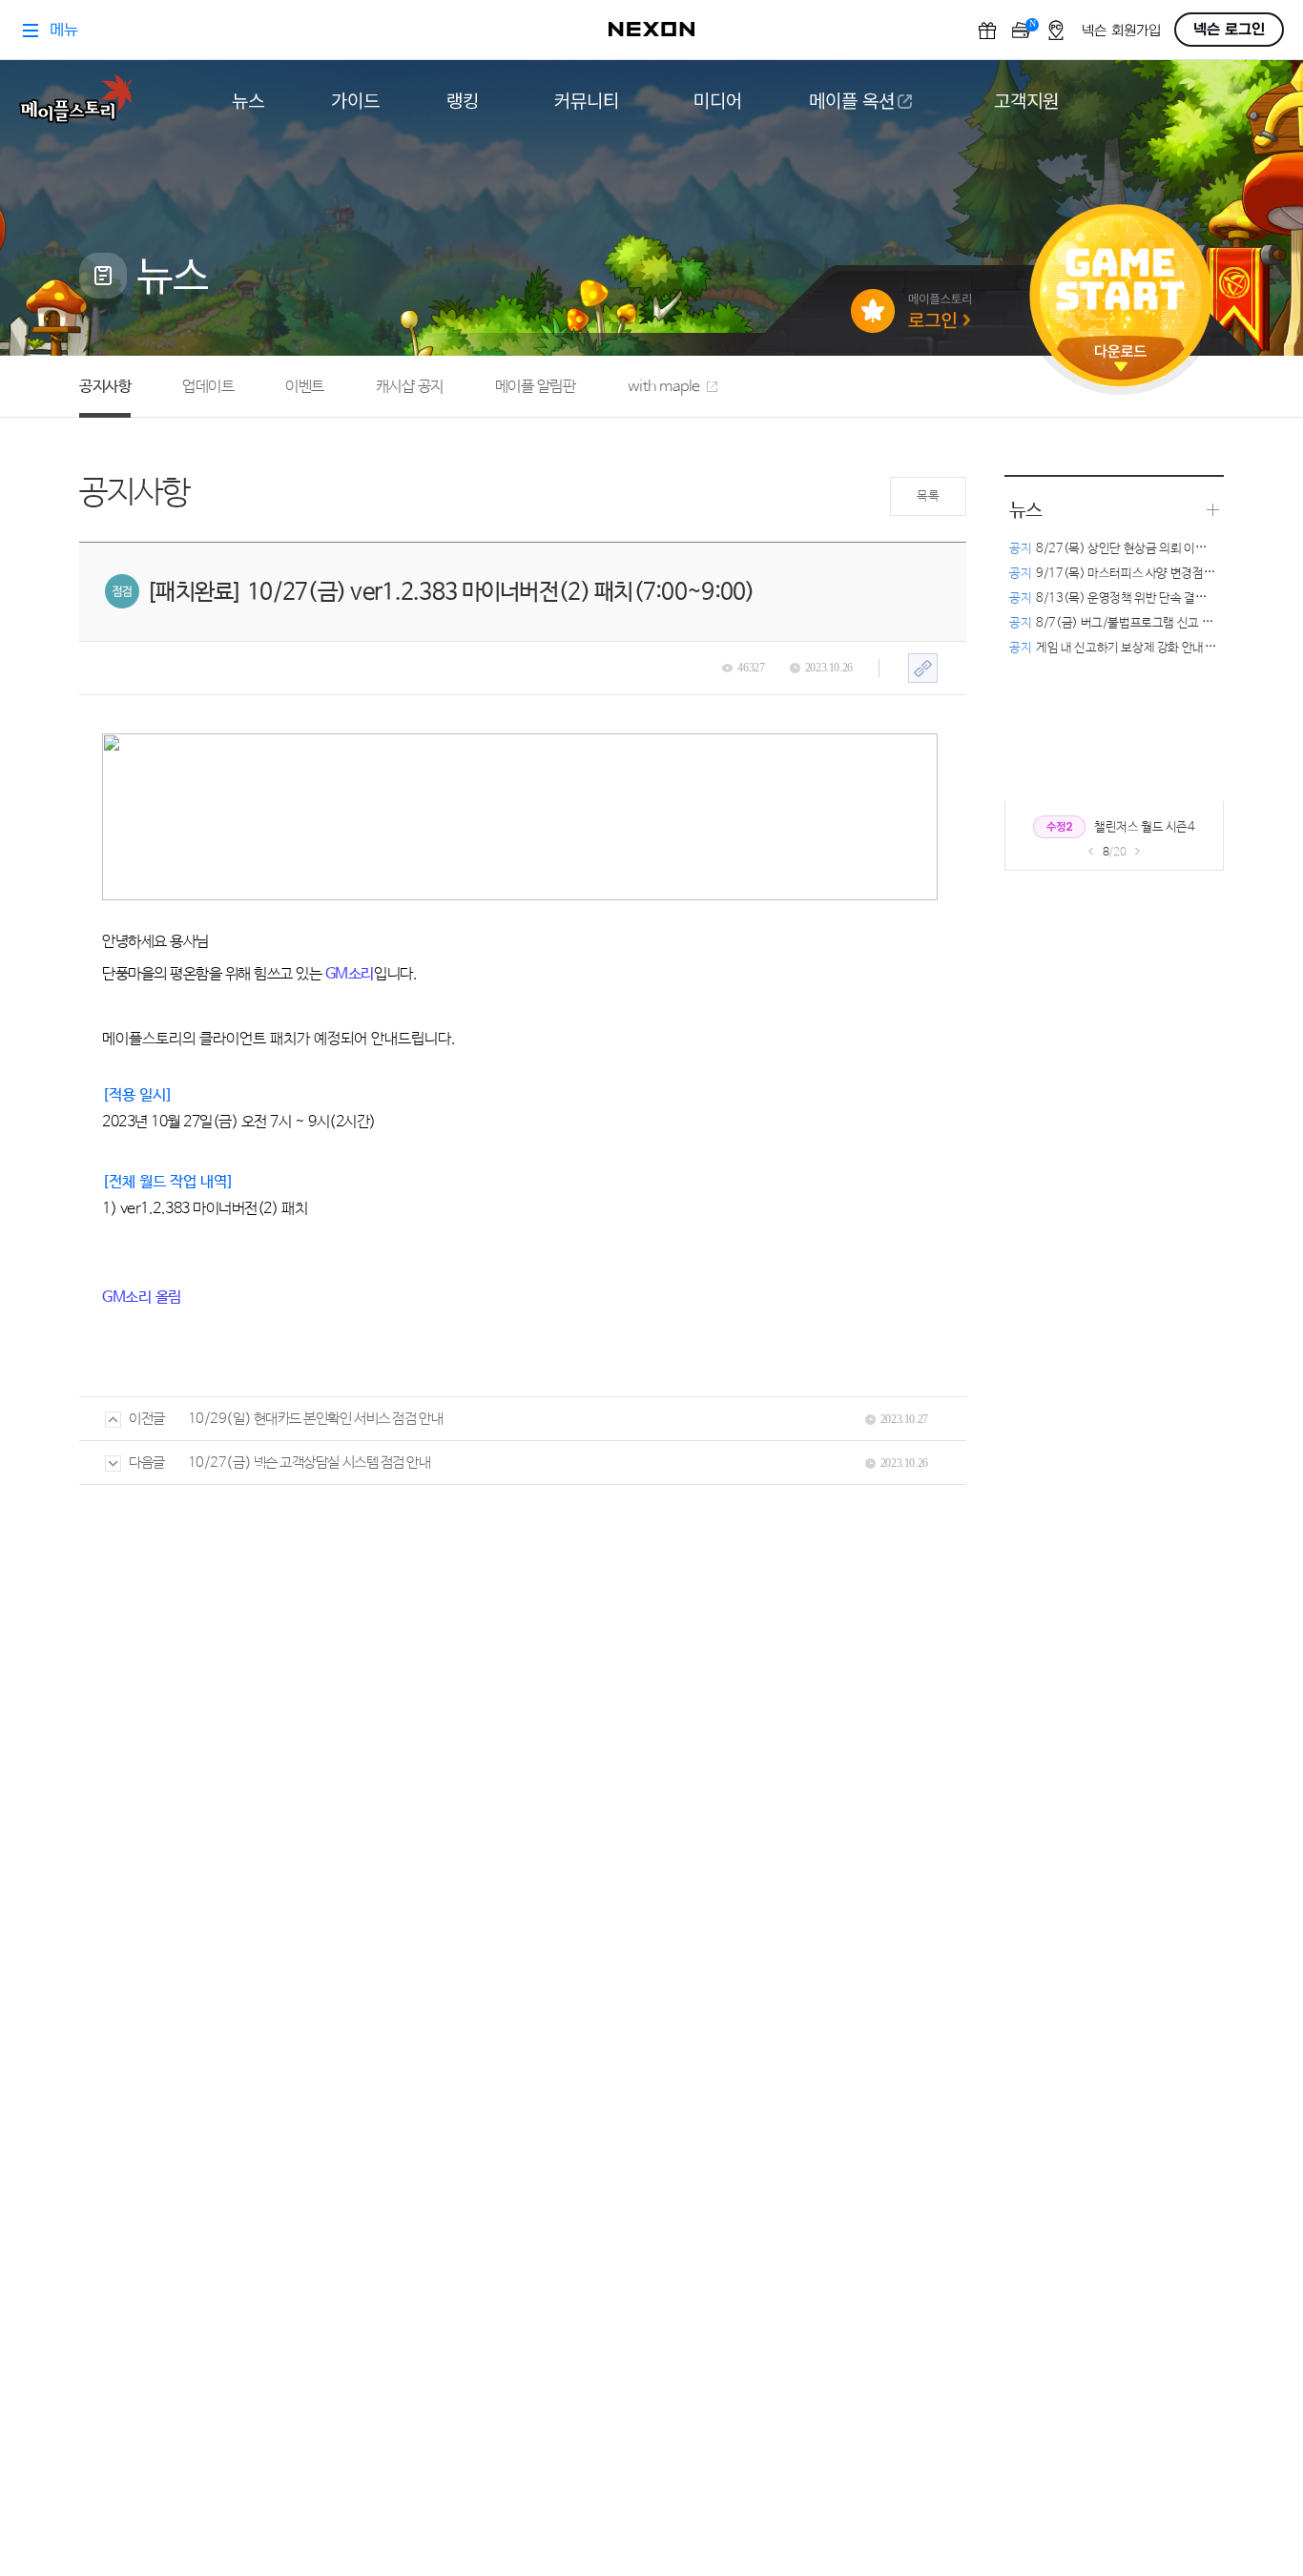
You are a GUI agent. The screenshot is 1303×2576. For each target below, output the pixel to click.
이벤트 (305, 387)
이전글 (147, 1419)
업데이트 (208, 387)
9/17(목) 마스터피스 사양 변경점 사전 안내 (1131, 574)
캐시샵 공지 (410, 387)
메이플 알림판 (536, 387)
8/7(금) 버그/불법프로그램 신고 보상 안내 (1129, 623)
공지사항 (105, 387)
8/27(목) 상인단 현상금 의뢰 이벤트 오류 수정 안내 (1150, 549)
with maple (664, 387)
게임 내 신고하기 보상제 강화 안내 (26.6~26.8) (1142, 648)
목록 (928, 496)
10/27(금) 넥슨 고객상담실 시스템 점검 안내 (310, 1463)
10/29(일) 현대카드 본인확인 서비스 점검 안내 (315, 1419)
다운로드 (1121, 358)
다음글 (147, 1463)
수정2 (1059, 827)
